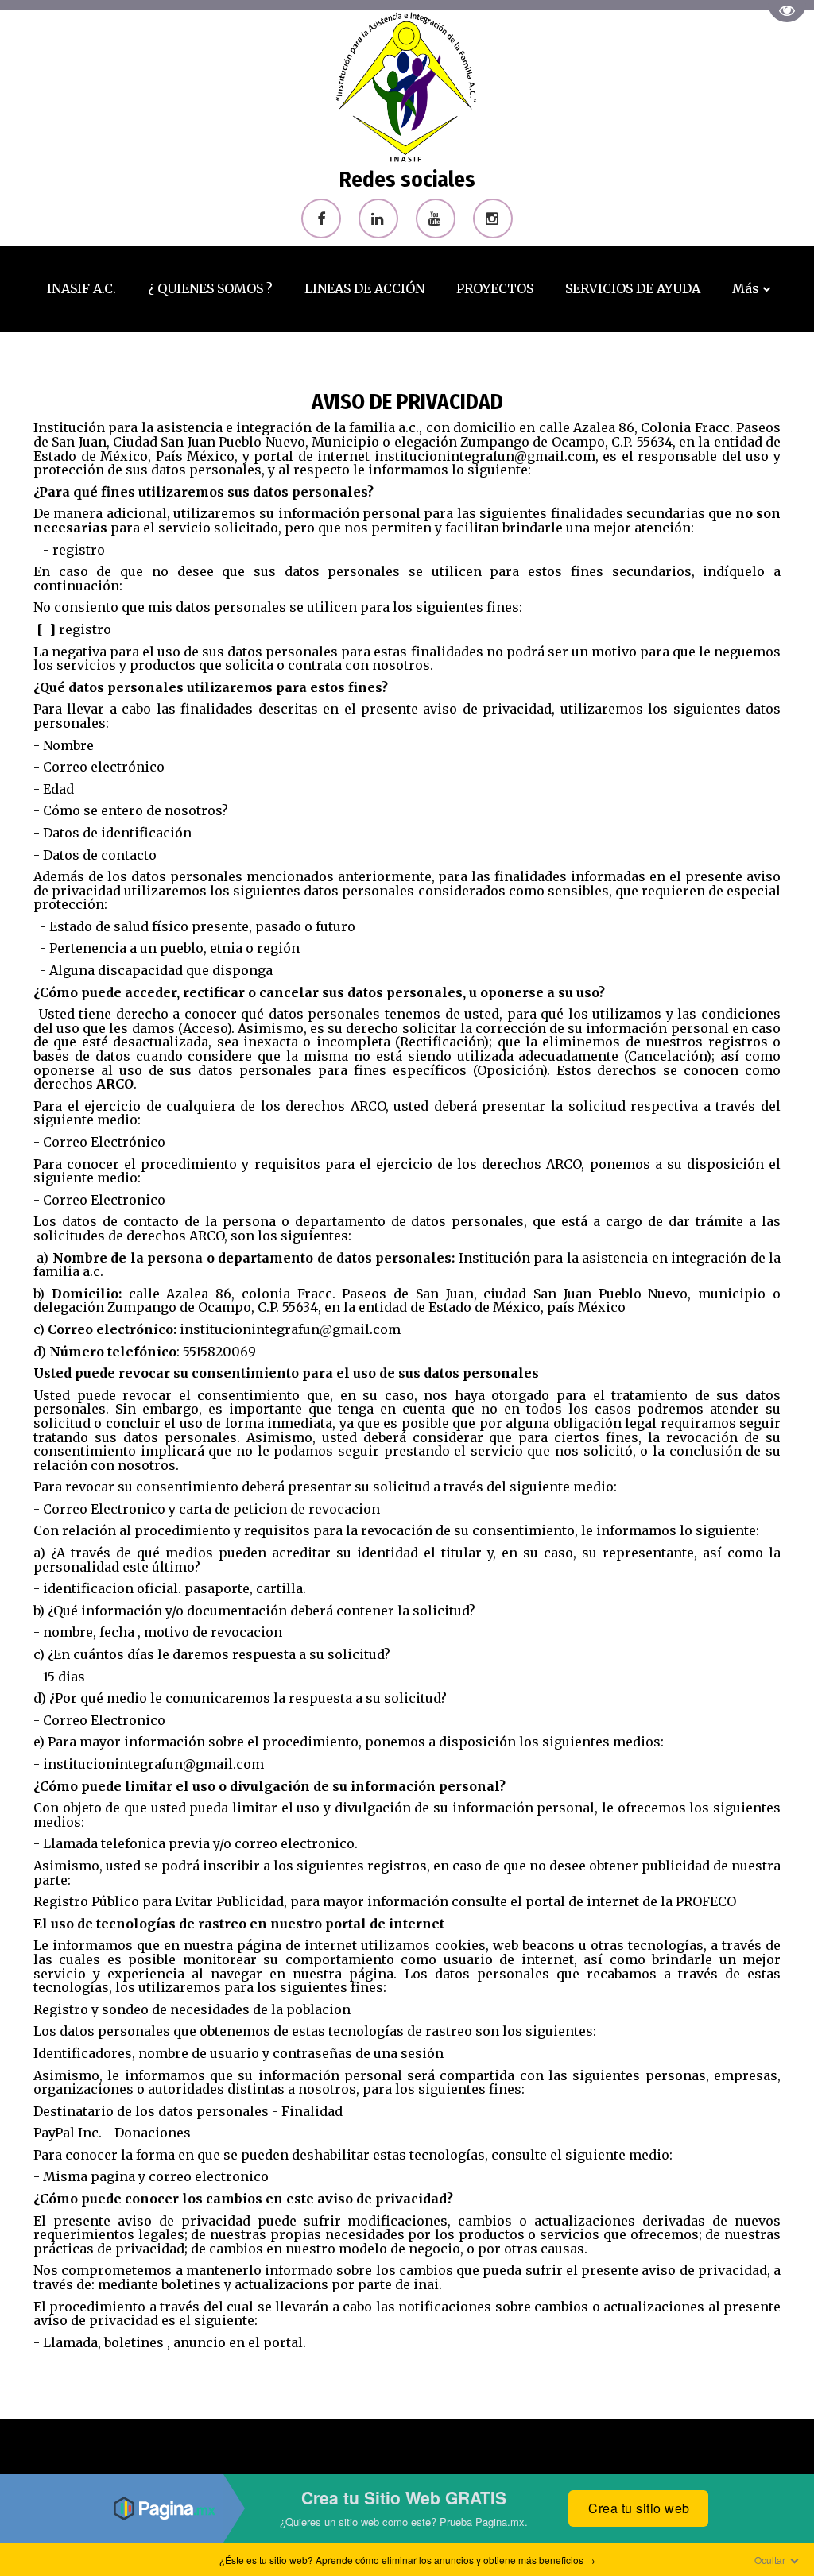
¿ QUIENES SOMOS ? (210, 288)
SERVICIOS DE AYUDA (633, 288)
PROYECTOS (495, 288)
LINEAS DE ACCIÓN (364, 288)
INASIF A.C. (81, 288)
